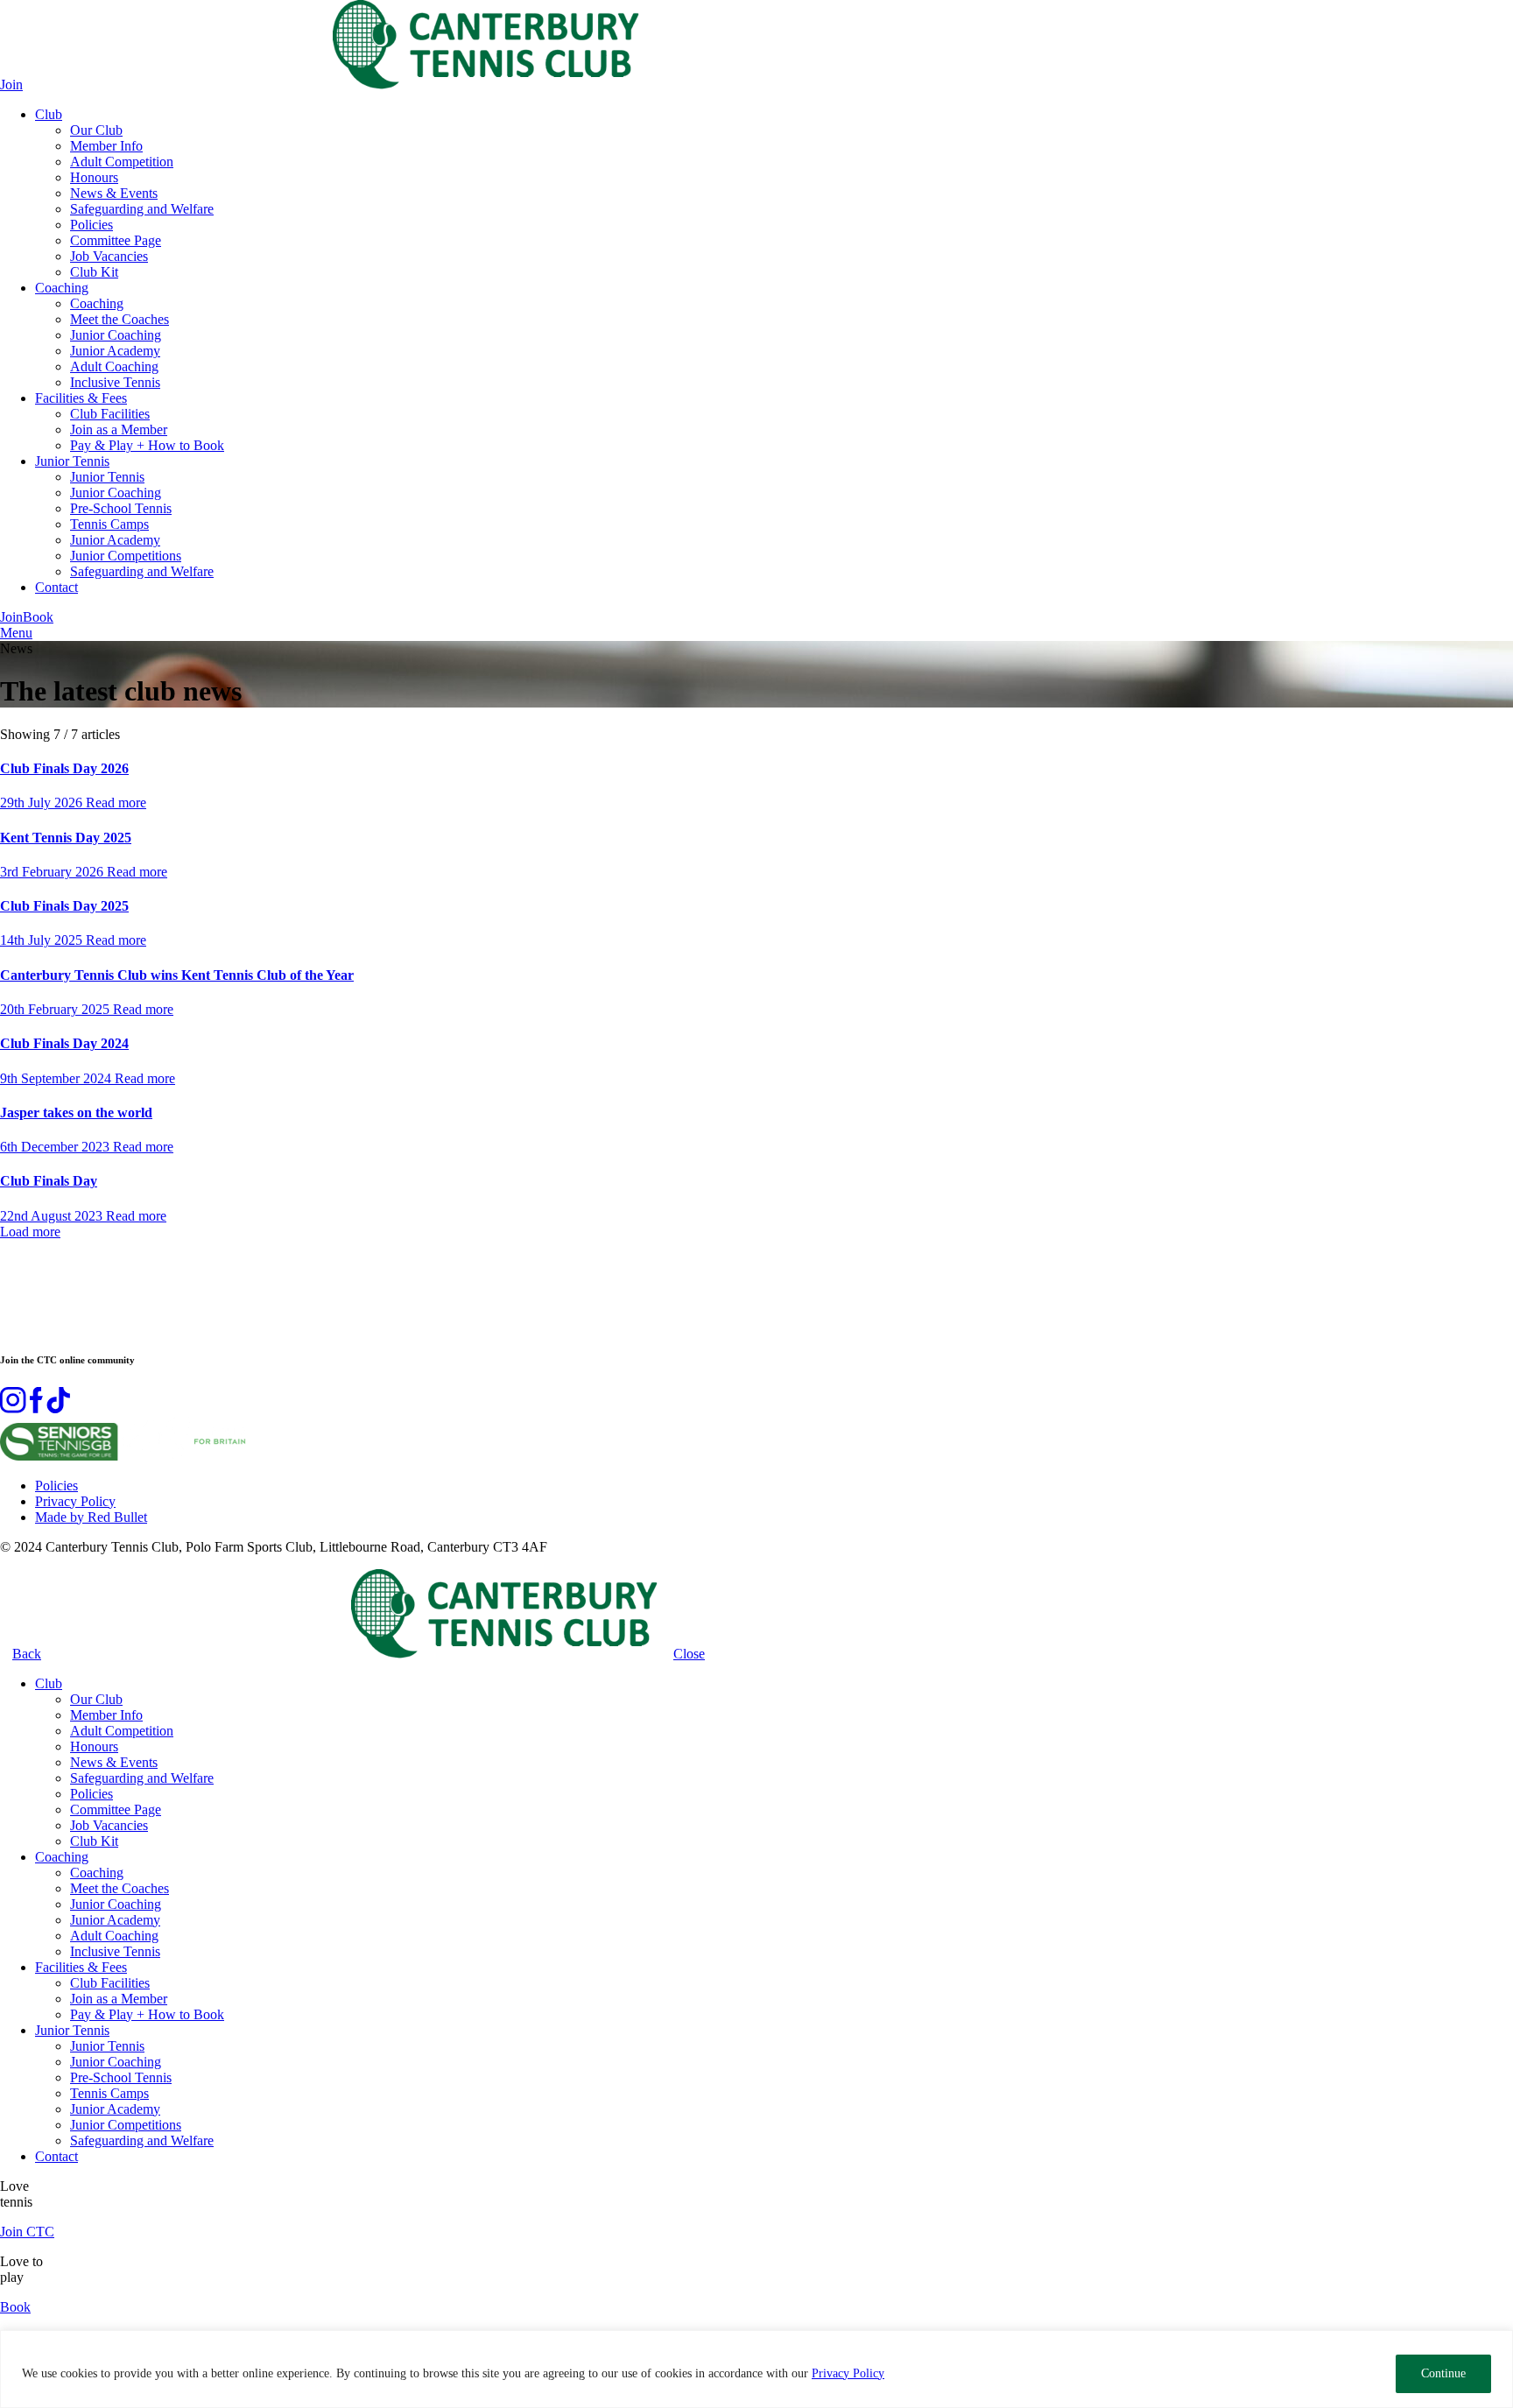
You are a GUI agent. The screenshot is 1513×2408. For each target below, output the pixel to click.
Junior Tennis (72, 461)
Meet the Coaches (120, 319)
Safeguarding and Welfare (142, 209)
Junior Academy (115, 351)
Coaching (62, 288)
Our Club (96, 130)
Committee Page (116, 240)
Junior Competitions (126, 556)
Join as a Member (119, 429)
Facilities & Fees (81, 398)
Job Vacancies (109, 256)
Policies (91, 225)
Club (49, 114)
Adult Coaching (114, 366)
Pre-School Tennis (121, 508)
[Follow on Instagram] (13, 1408)
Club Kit (94, 272)
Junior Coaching (116, 335)
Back (27, 1654)
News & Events (114, 193)
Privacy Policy (848, 2373)
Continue (1443, 2373)
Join (11, 84)
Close (689, 1654)
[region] (756, 2369)
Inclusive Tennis (115, 382)
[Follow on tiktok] (58, 1408)
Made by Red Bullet (91, 1517)
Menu (16, 633)
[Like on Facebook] (36, 1408)
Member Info (106, 146)
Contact (56, 587)
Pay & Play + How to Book (147, 445)
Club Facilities (110, 414)
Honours (94, 177)
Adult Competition (122, 162)
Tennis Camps (109, 524)
